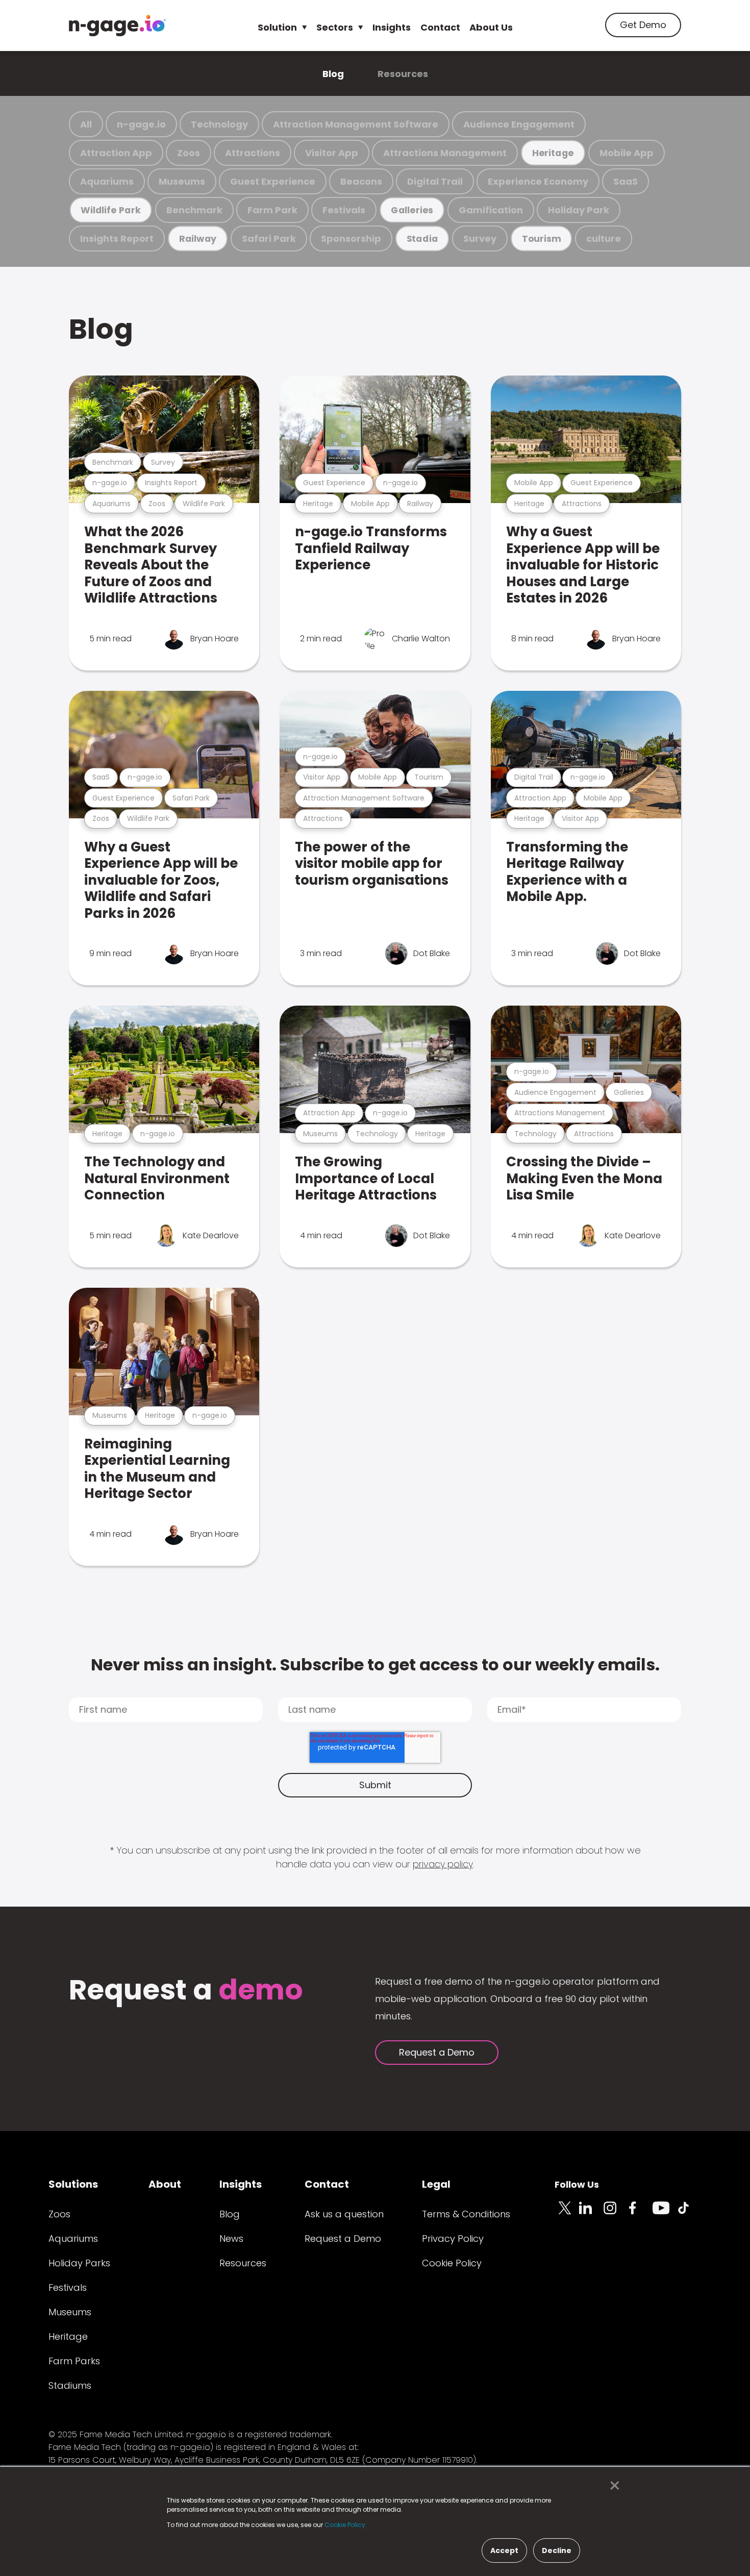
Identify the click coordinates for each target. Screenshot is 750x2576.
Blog (333, 74)
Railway (198, 239)
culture (604, 239)
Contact (440, 27)
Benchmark (194, 210)
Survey (480, 239)
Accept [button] (504, 2550)
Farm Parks (74, 2361)
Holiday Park (579, 210)
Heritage (553, 153)
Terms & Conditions (466, 2214)
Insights (392, 27)
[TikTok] (689, 2214)
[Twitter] (567, 2214)
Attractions (253, 153)
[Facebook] (640, 2214)
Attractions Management (445, 153)
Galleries (412, 210)
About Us (491, 27)
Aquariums (107, 181)
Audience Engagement (519, 124)
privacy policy (443, 1864)
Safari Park (269, 239)
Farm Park (272, 210)
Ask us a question (344, 2214)
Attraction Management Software (356, 124)
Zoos (189, 153)
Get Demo (643, 25)
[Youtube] (665, 2214)
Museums (182, 181)
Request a (186, 1991)
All (86, 124)
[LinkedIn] (591, 2214)
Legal (436, 2184)
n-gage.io (141, 124)
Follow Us (577, 2184)
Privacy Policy (453, 2239)
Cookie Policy (452, 2263)
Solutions (73, 2184)
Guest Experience (273, 181)
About (165, 2184)
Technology (219, 124)
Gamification (491, 210)
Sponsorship (351, 239)
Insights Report (117, 239)
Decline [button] (557, 2550)
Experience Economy (538, 181)
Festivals (344, 210)
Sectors (335, 27)
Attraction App (116, 153)
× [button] (612, 2486)
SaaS (626, 181)
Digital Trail (435, 181)
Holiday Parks (79, 2263)
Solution (277, 27)
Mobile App (627, 153)
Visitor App (332, 153)
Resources (403, 74)
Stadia (422, 239)
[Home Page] (117, 26)
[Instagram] (616, 2214)
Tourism (541, 239)
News (231, 2239)
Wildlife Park (111, 210)
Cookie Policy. (346, 2525)
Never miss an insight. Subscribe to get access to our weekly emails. (375, 1665)
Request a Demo (437, 2052)
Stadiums (70, 2385)
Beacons (361, 181)
